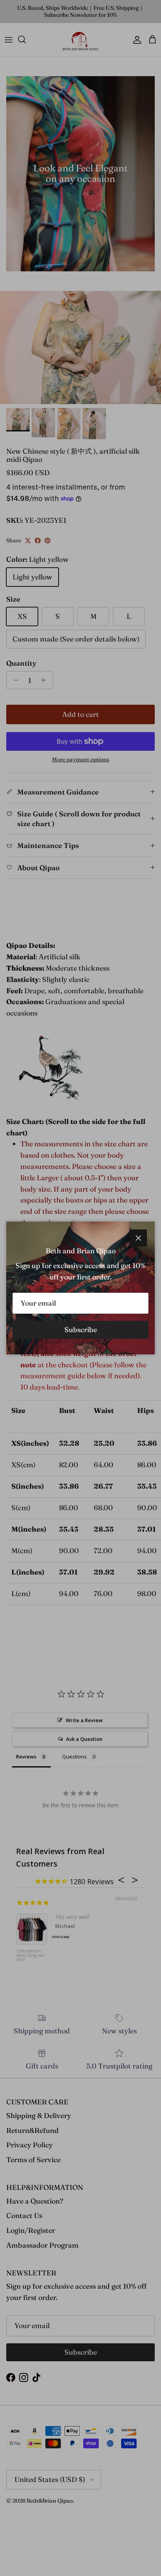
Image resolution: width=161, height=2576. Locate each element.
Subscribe (81, 1330)
